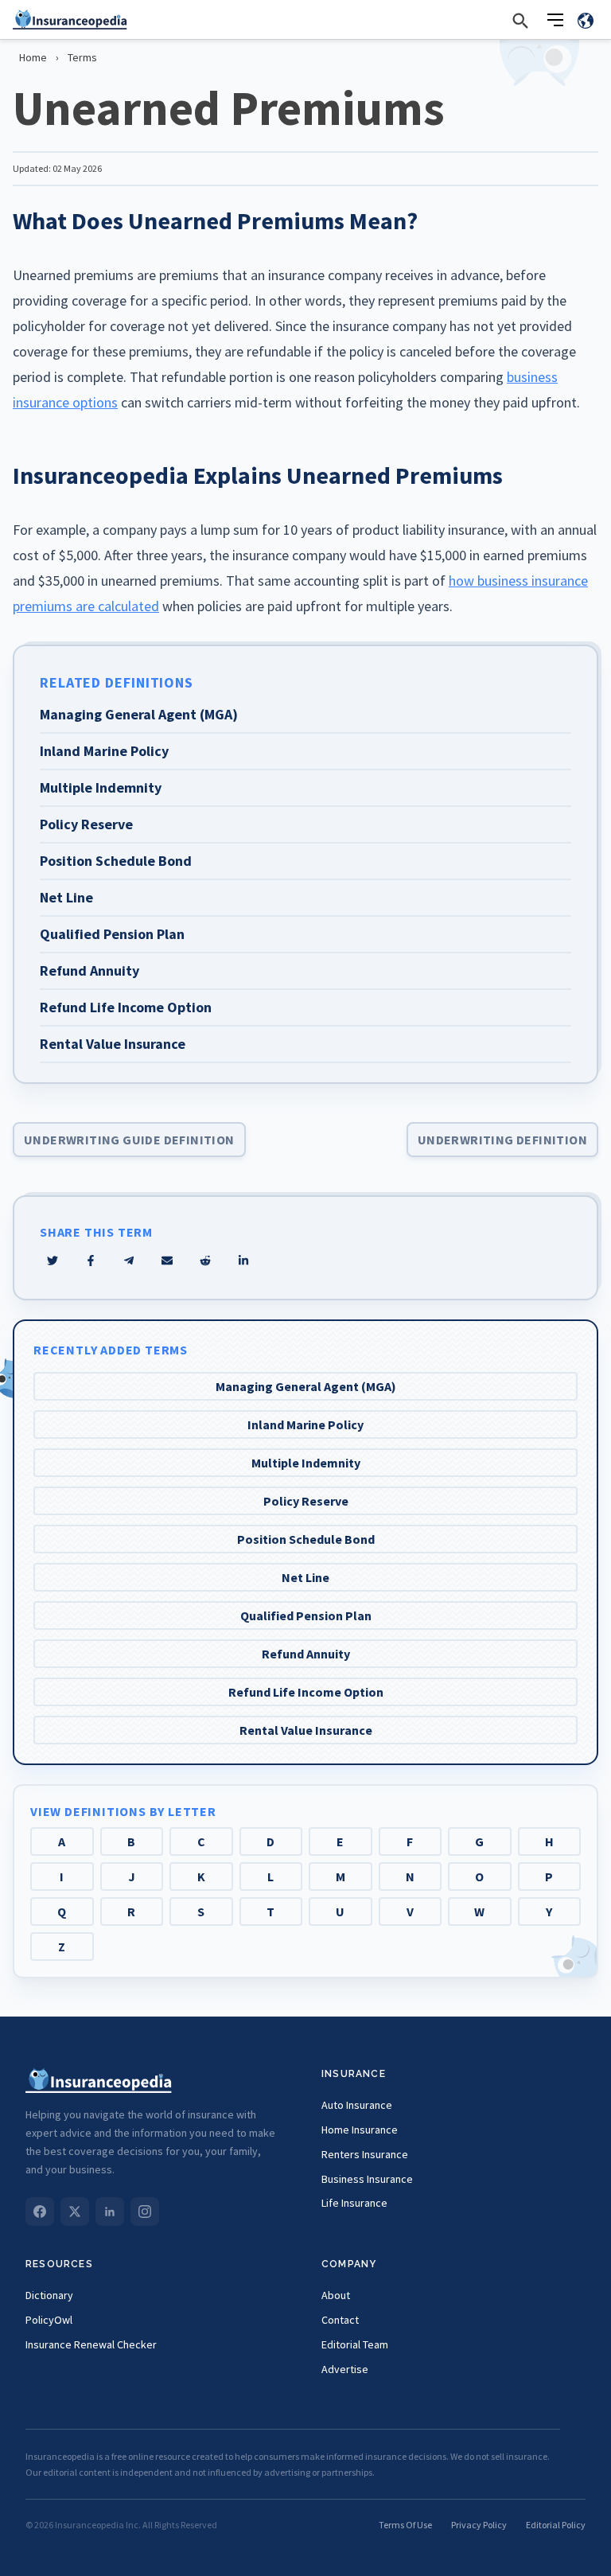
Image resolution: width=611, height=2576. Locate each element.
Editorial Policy (556, 2525)
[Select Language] (586, 20)
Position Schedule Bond (306, 1539)
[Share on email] (205, 1261)
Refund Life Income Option (306, 1692)
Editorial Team (355, 2344)
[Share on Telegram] (129, 1261)
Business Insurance (367, 2179)
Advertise (345, 2369)
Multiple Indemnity (306, 1463)
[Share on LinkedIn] (243, 1261)
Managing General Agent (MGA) (306, 1386)
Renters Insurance (365, 2154)
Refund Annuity (306, 1654)
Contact (340, 2320)
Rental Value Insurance (306, 1730)
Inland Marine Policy (305, 1424)
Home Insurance (360, 2130)
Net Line (305, 1577)
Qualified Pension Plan (306, 1615)
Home (33, 57)
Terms (82, 57)
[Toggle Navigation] (555, 20)
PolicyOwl (49, 2320)
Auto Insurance (357, 2105)
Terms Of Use (405, 2525)
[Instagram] (145, 2212)
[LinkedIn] (110, 2212)
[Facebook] (40, 2212)
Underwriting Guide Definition (129, 1140)
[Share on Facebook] (91, 1261)
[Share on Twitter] (53, 1261)
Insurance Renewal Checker (91, 2344)
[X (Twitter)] (75, 2212)
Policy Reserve (306, 1501)
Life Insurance (354, 2203)
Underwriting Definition (502, 1140)
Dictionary (49, 2295)
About (336, 2295)
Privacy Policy (479, 2525)
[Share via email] (167, 1261)
